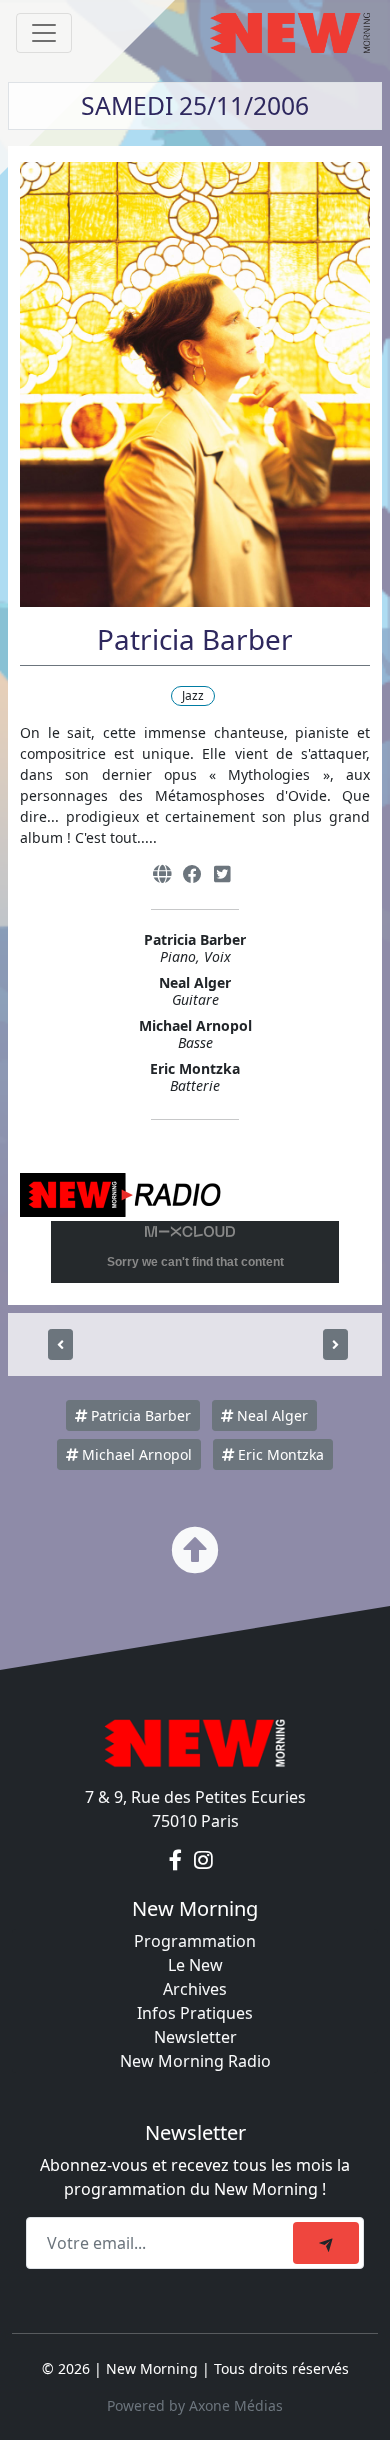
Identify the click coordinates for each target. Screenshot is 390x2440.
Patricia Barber (139, 1415)
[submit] (326, 2243)
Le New (195, 1965)
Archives (195, 1989)
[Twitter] (222, 874)
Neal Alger (270, 1415)
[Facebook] (192, 874)
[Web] (162, 874)
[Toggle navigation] (44, 33)
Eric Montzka (279, 1454)
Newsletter (195, 2037)
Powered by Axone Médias (195, 2405)
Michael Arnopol (135, 1454)
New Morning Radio (195, 2061)
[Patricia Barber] (60, 1344)
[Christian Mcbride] (335, 1344)
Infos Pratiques (195, 2013)
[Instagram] (203, 1861)
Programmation (195, 1941)
